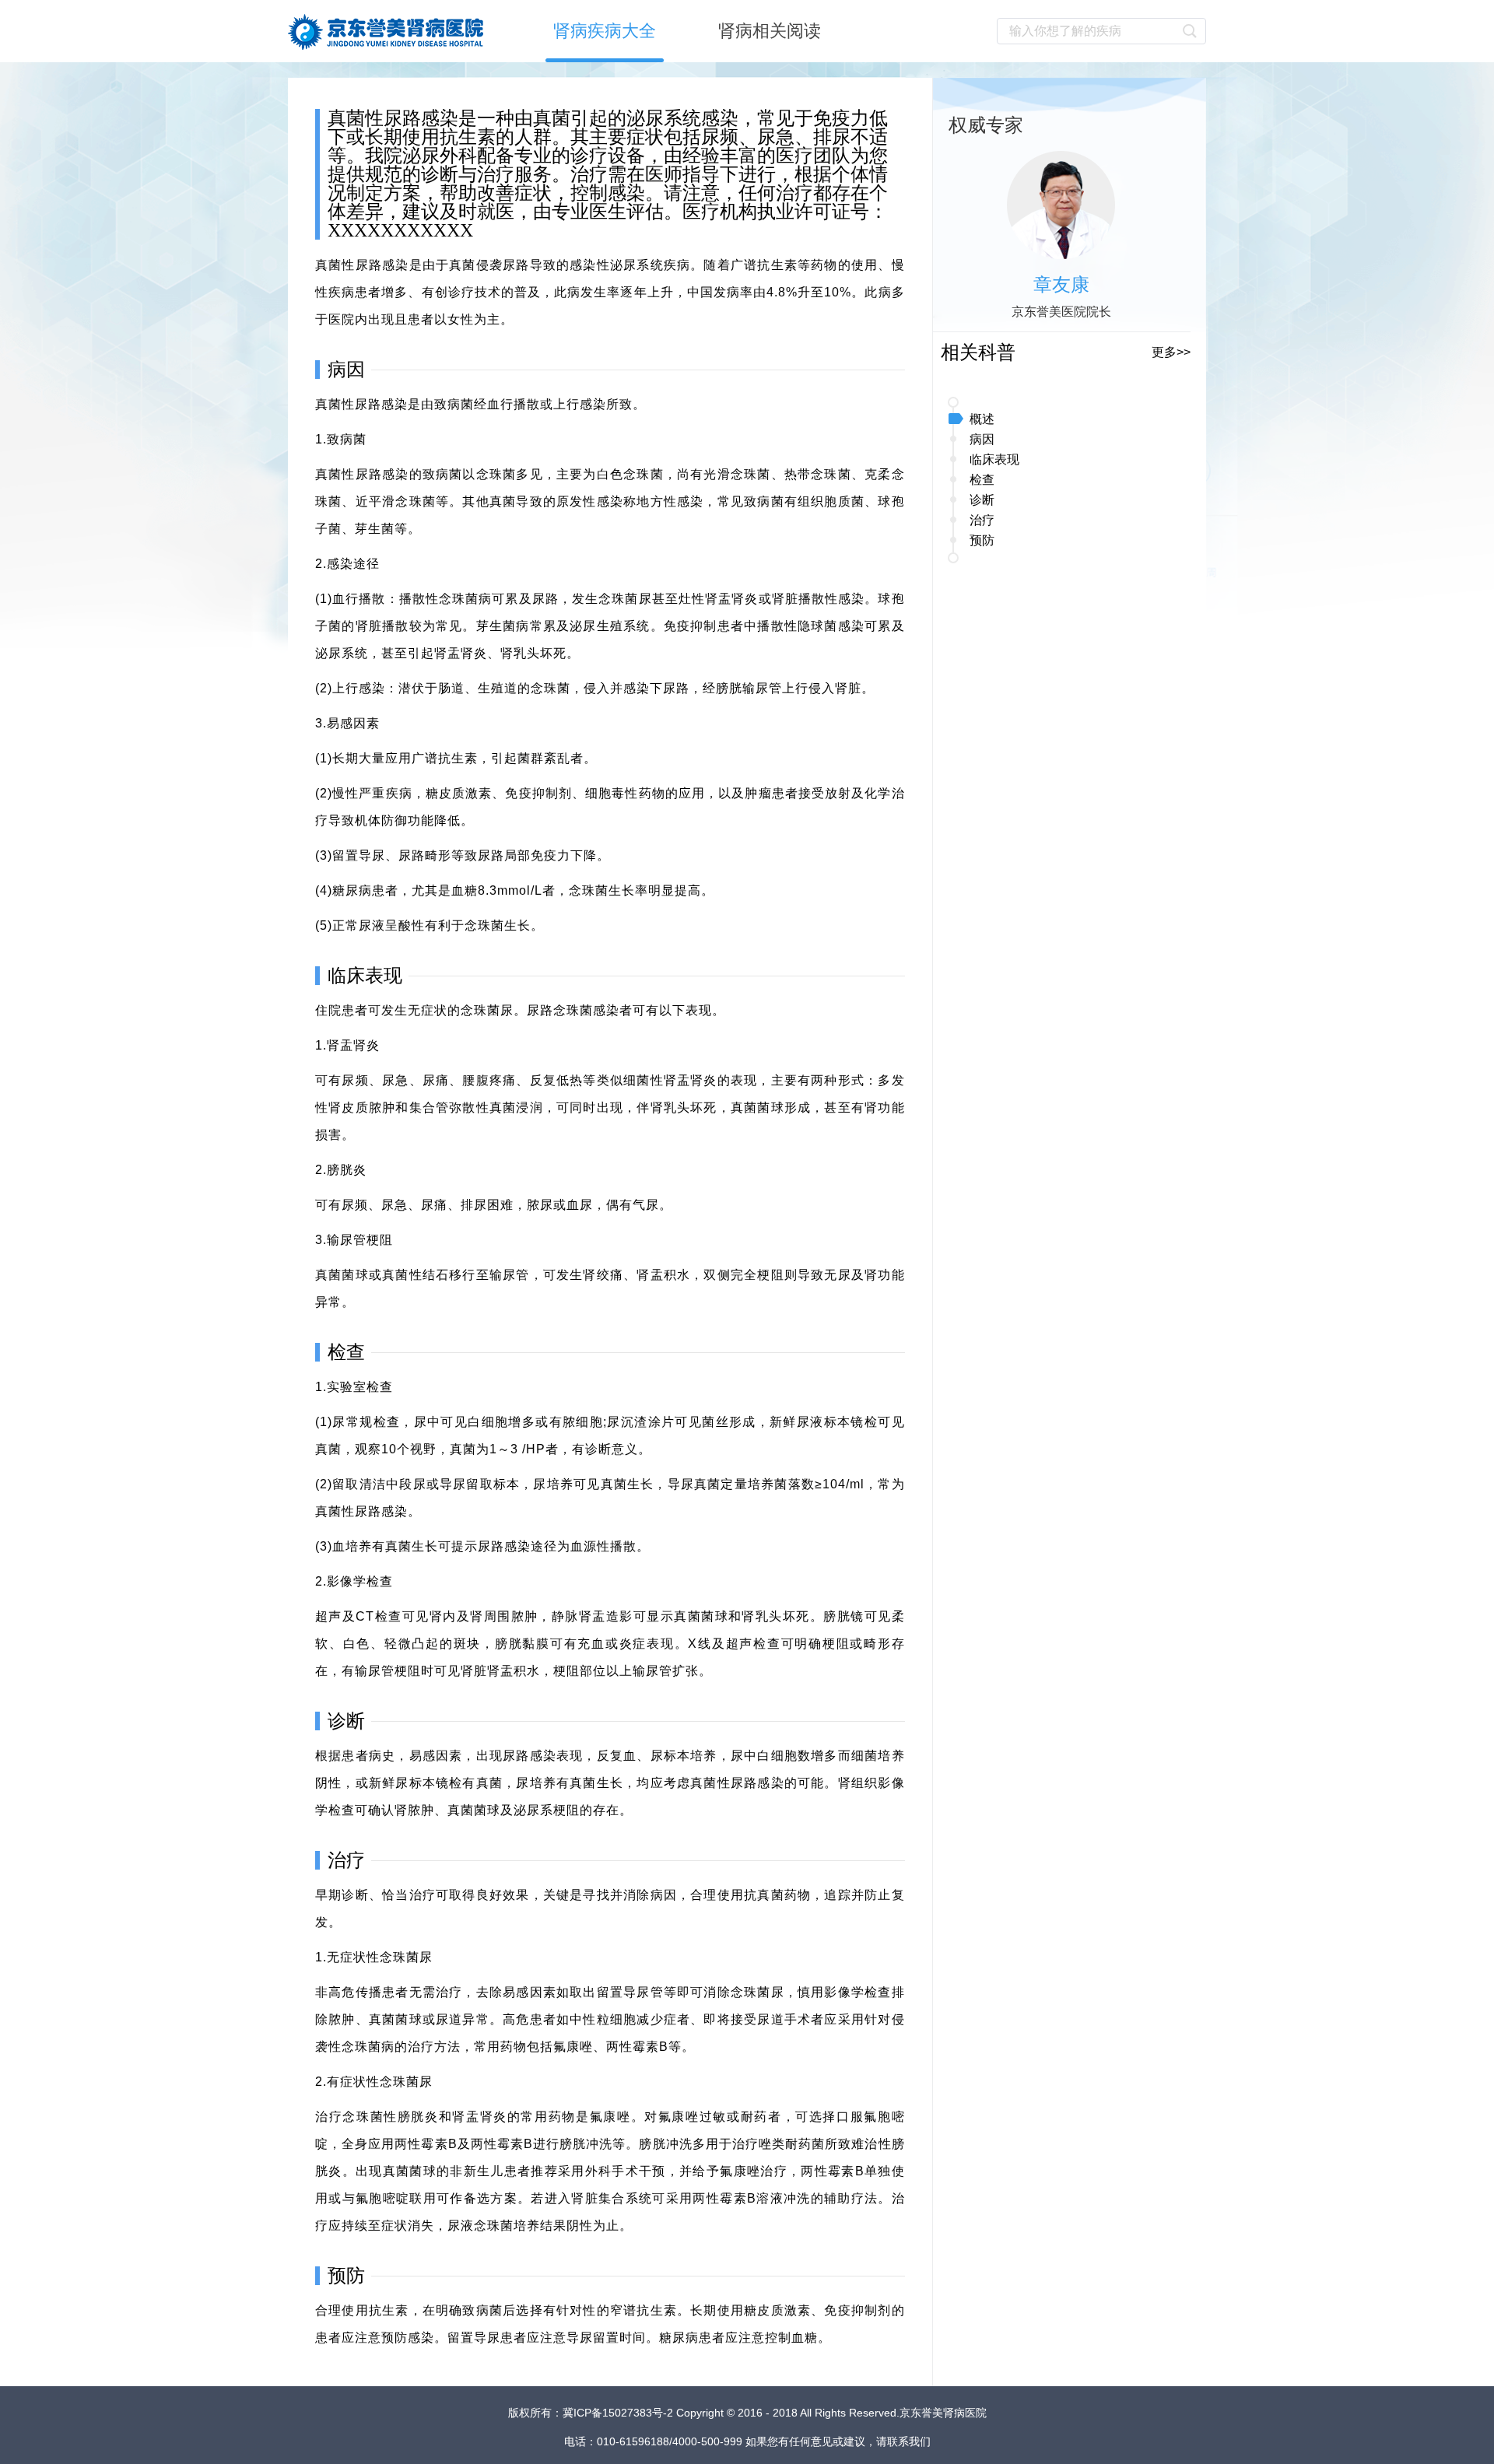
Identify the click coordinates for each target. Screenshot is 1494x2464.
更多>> (1171, 352)
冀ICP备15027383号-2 (619, 2413)
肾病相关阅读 (770, 31)
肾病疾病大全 (605, 31)
